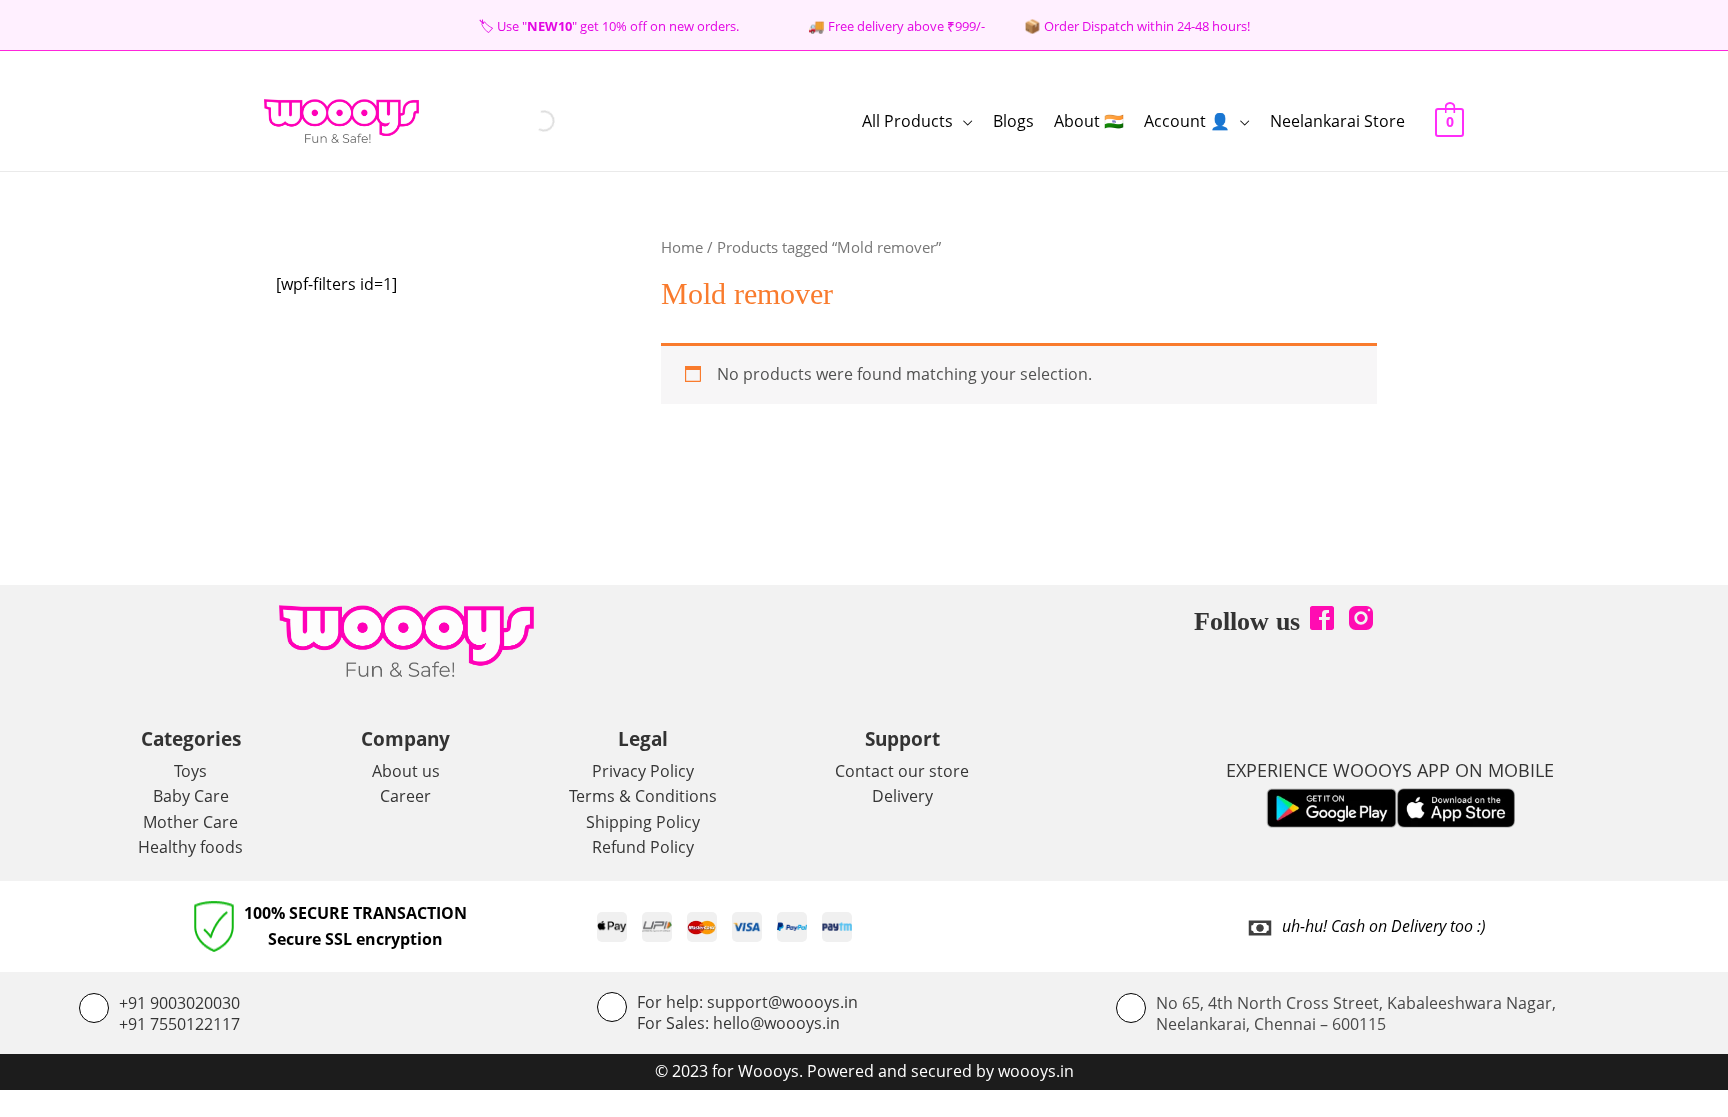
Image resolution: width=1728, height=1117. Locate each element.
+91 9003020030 (179, 1003)
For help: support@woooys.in (747, 1002)
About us (406, 771)
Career (405, 796)
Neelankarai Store (1337, 121)
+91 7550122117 (179, 1024)
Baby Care (191, 796)
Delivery (902, 796)
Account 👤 (1187, 121)
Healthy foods (190, 847)
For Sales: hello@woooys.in (738, 1023)
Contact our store (902, 771)
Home (682, 247)
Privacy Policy (643, 771)
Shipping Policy (643, 822)
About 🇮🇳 (1089, 121)
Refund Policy (643, 847)
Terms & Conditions (643, 796)
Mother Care (190, 822)
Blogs (1013, 121)
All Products (907, 121)
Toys (190, 771)
